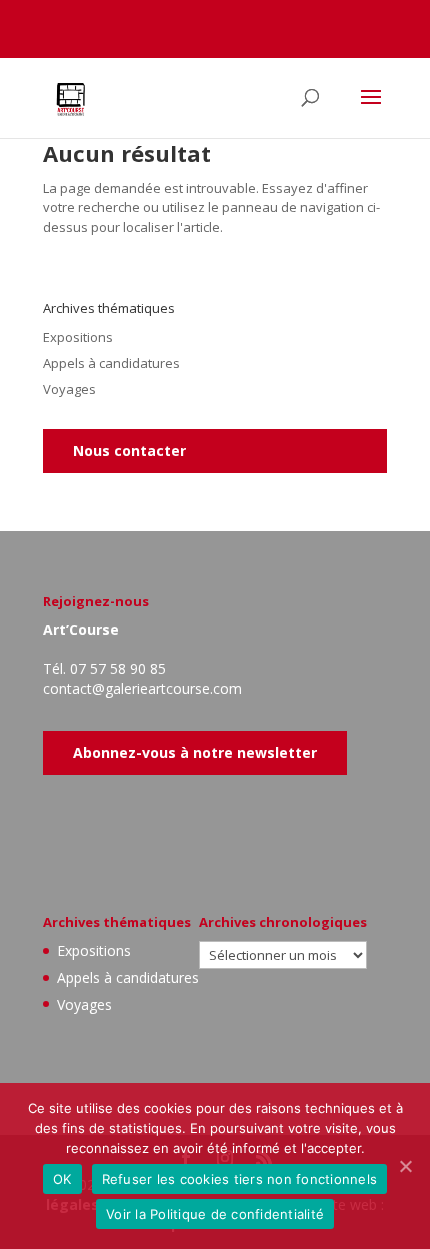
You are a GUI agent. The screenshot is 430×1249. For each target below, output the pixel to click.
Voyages (69, 389)
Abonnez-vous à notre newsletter (195, 752)
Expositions (78, 337)
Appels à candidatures (111, 363)
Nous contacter (129, 450)
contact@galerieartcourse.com (142, 688)
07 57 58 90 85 (118, 668)
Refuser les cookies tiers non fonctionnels (240, 1179)
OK (62, 1179)
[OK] (405, 1166)
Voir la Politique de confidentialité (215, 1214)
